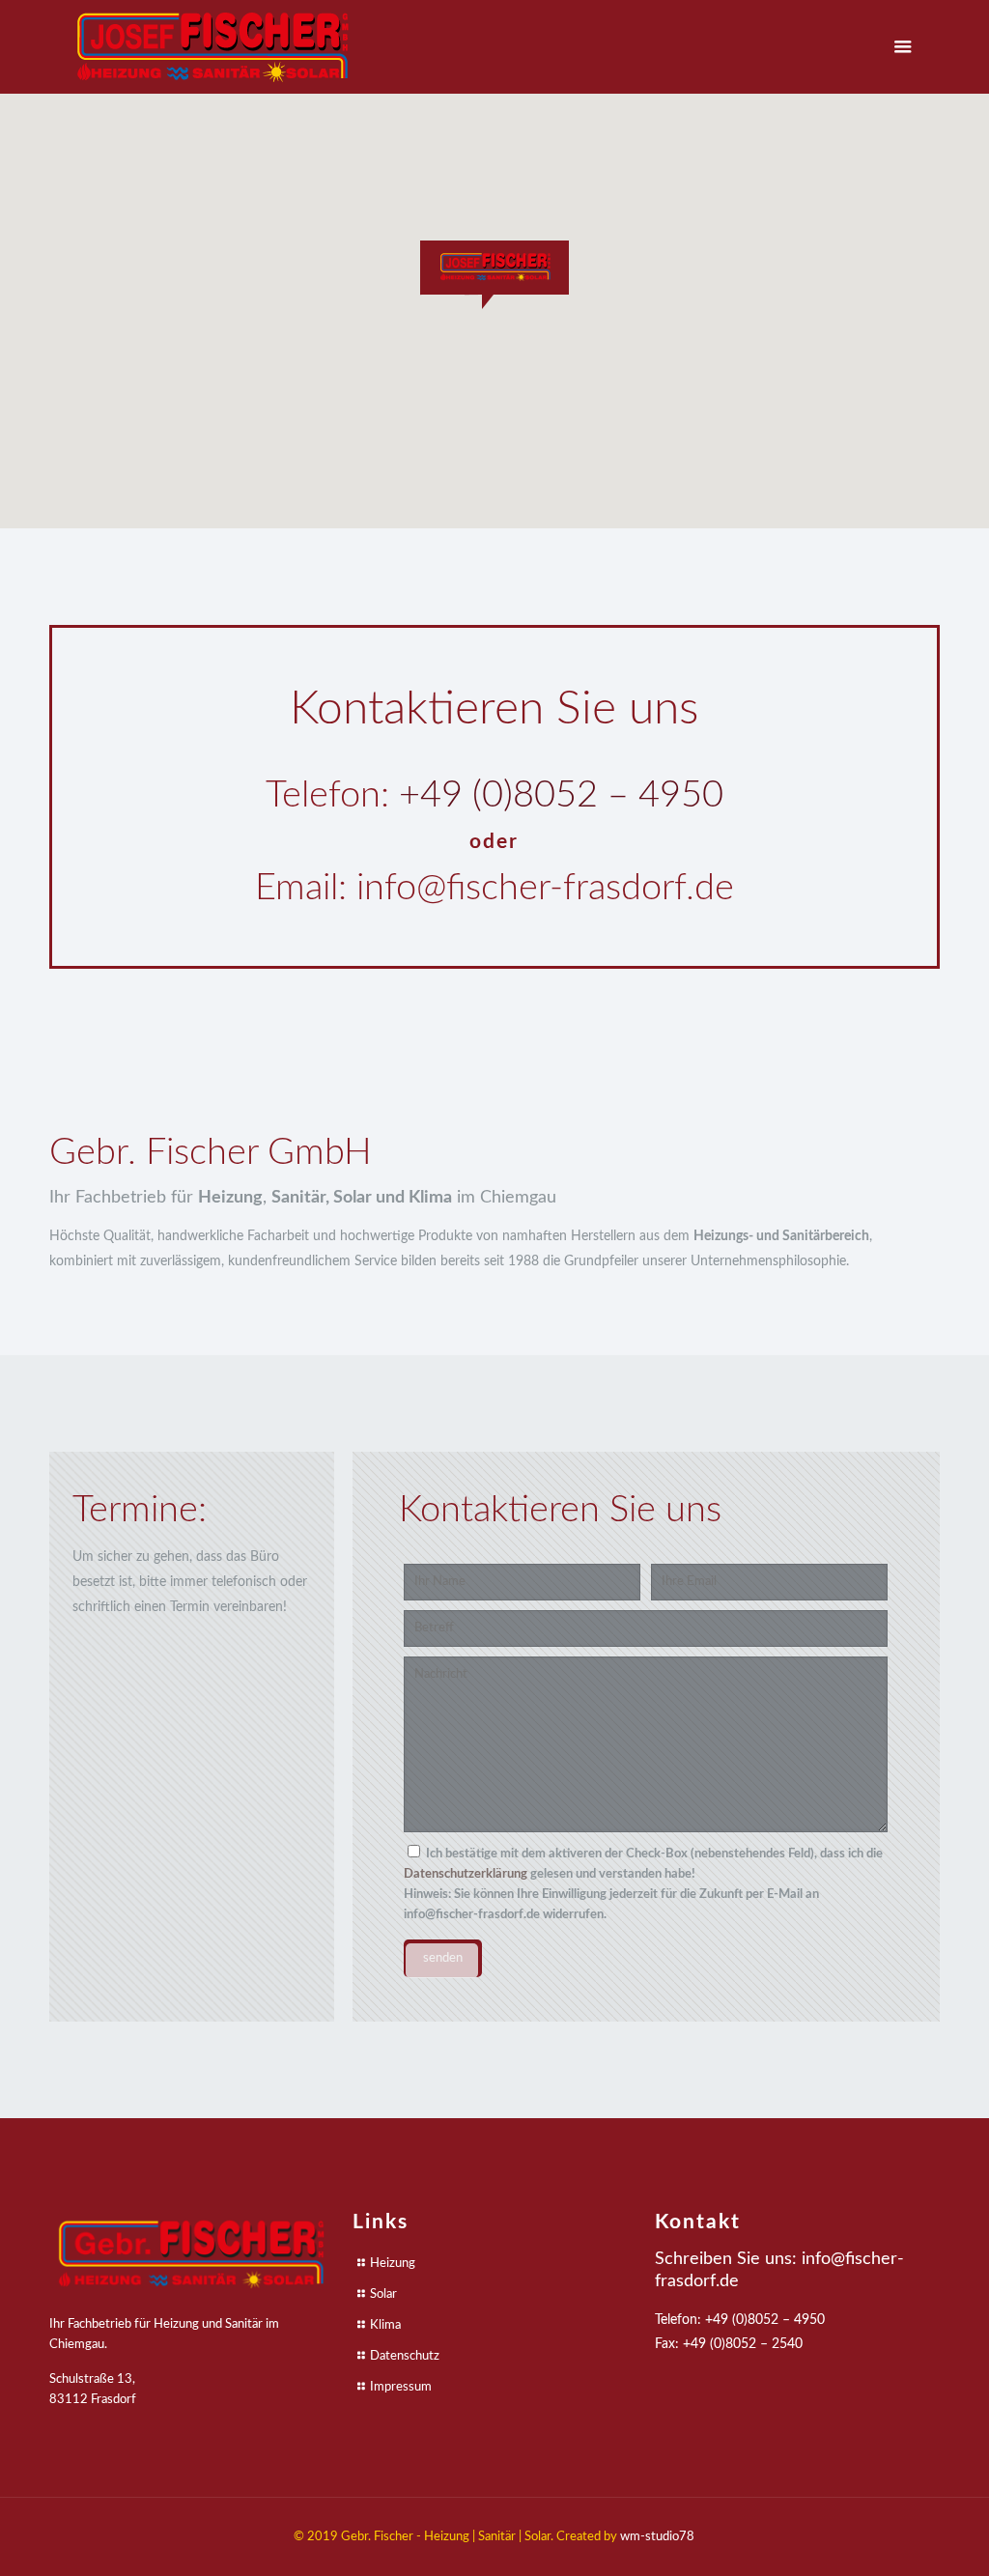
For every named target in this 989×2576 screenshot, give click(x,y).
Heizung (393, 2264)
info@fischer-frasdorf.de (545, 888)
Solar (383, 2294)
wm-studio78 (657, 2537)
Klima (385, 2325)
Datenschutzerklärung (466, 1874)
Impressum (401, 2387)
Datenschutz (405, 2356)
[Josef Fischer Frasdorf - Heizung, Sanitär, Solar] (213, 47)
